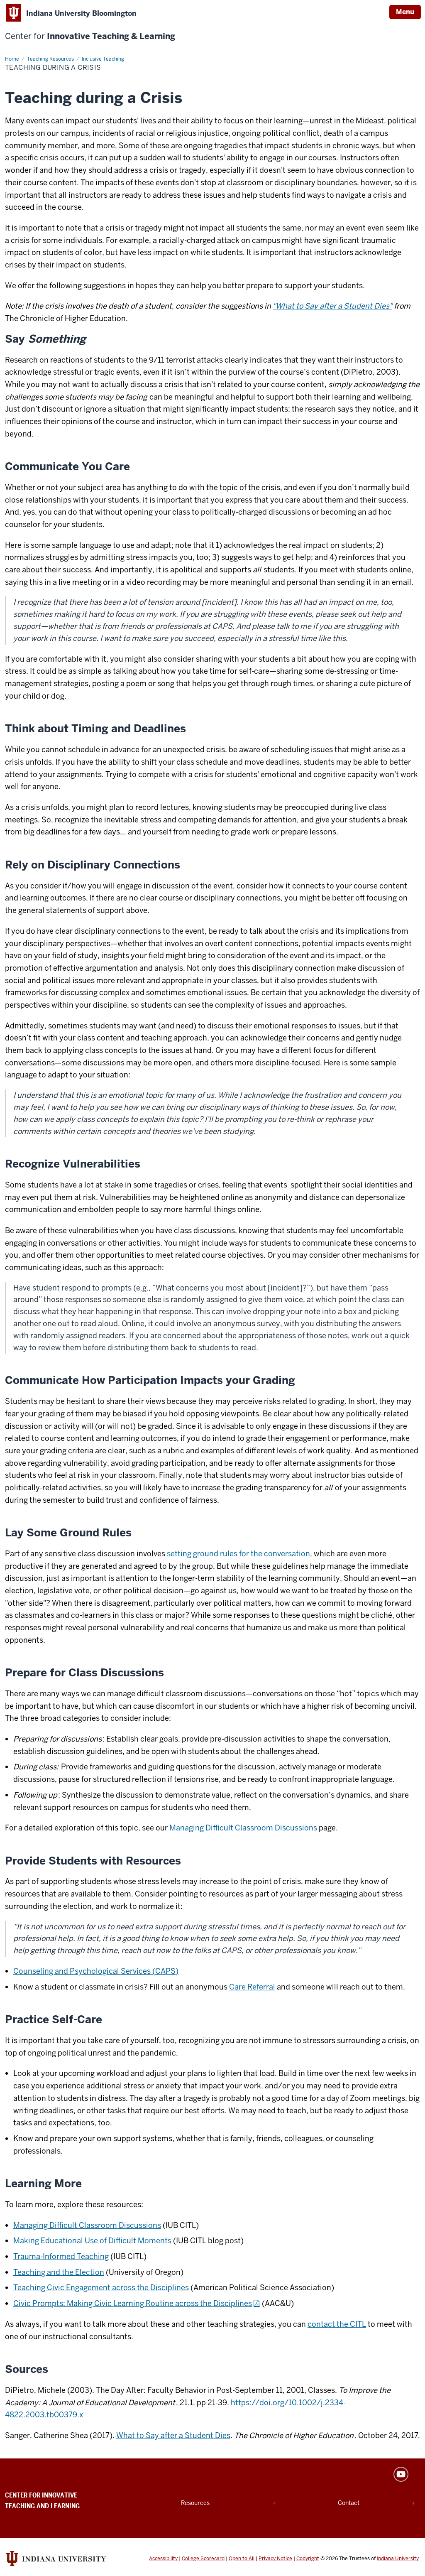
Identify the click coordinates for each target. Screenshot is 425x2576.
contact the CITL (337, 2324)
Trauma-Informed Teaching (61, 2256)
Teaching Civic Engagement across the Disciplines (101, 2288)
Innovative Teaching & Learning (90, 36)
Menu (405, 12)
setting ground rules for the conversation (238, 1554)
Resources (201, 2503)
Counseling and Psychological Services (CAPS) (96, 1971)
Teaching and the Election (59, 2272)
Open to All (242, 2559)
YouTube (401, 2474)
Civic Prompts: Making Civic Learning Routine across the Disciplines (133, 2303)
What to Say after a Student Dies (173, 2435)
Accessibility (163, 2559)
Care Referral (252, 1987)
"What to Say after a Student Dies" (332, 306)
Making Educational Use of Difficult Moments (92, 2241)
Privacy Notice (275, 2559)
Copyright (308, 2559)
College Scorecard (203, 2559)
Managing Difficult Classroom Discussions (243, 1828)
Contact (358, 2503)
